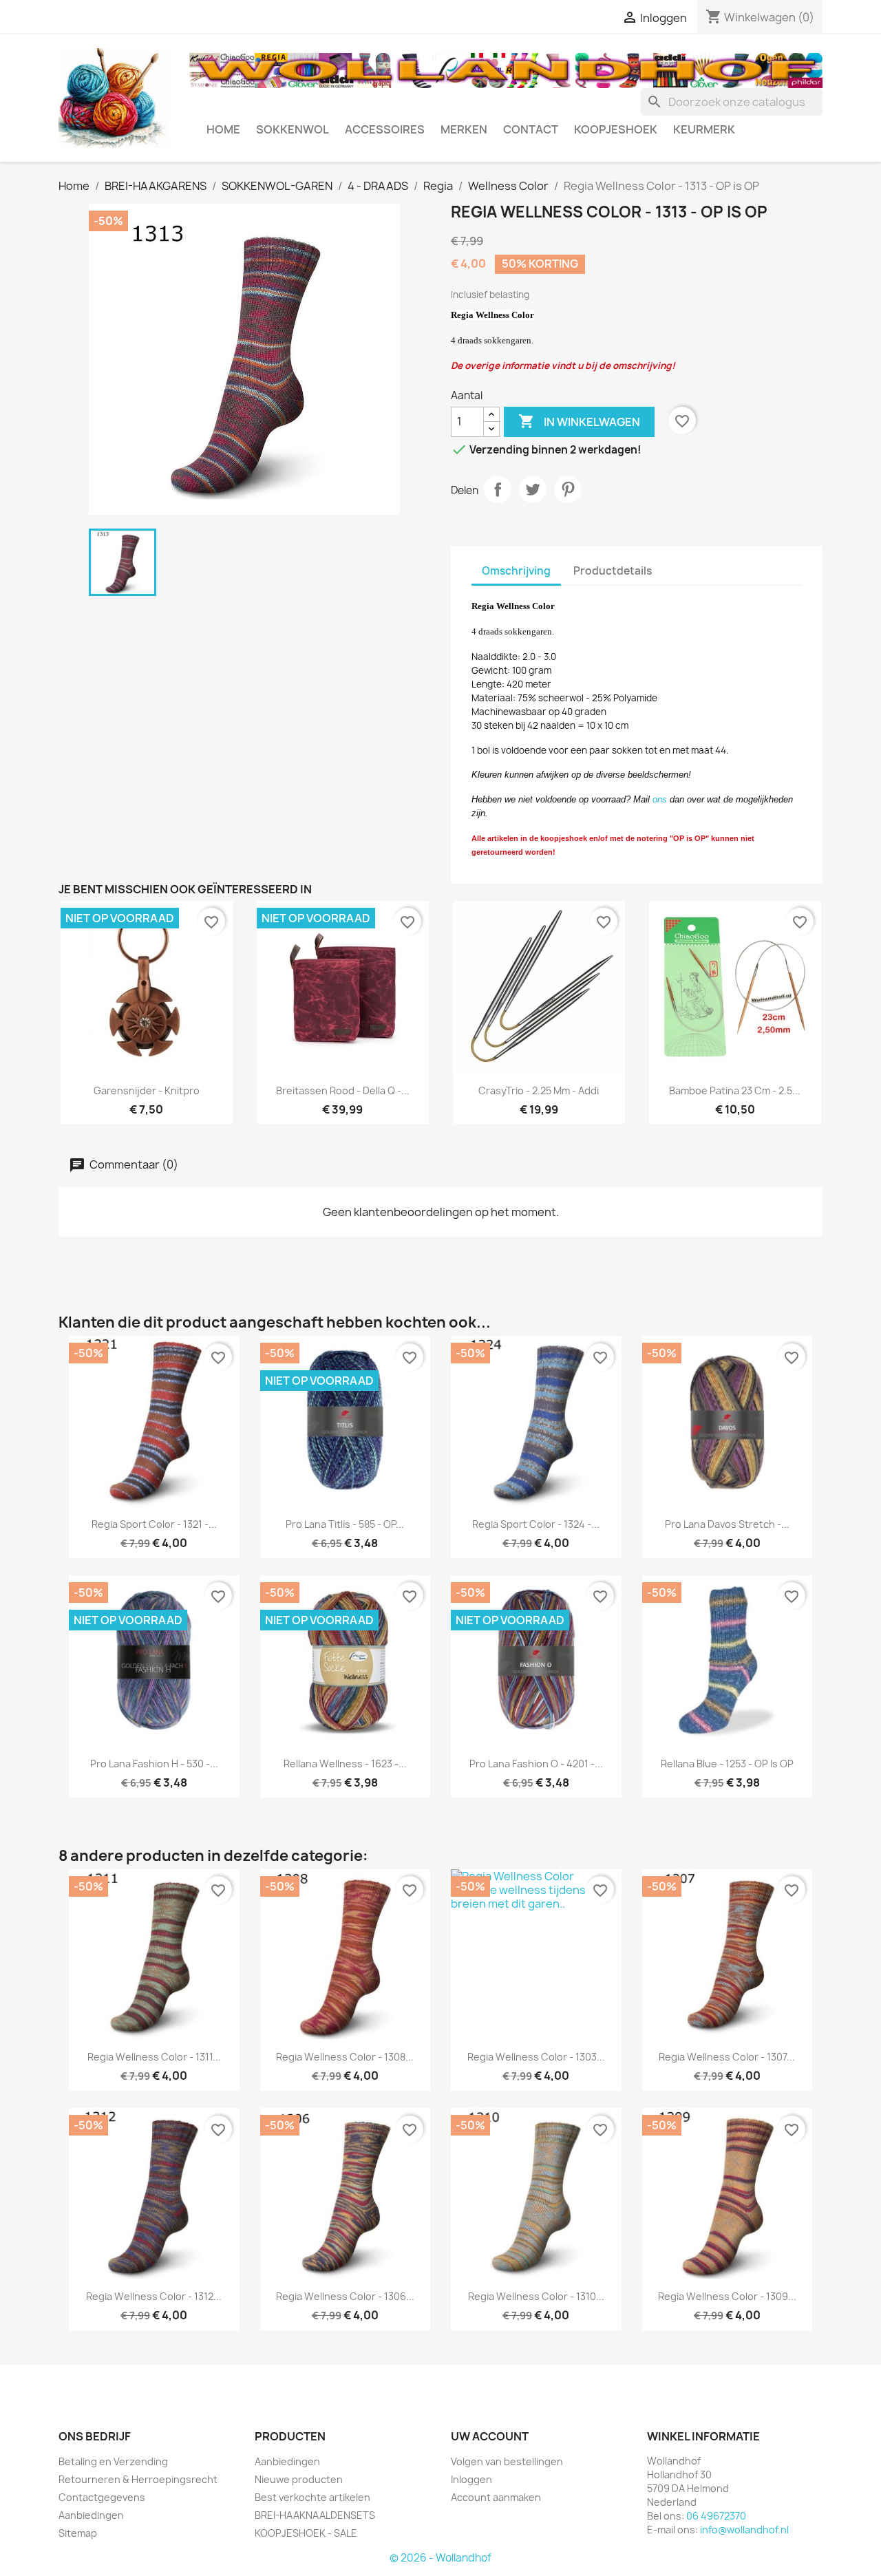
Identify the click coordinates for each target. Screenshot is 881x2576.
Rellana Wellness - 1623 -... (345, 1764)
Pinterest (568, 489)
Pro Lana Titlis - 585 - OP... (345, 1524)
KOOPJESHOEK (616, 129)
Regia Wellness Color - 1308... (345, 2057)
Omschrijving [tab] (516, 571)
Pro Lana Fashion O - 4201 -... (536, 1764)
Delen (498, 489)
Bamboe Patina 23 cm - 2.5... (735, 1090)
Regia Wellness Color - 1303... (536, 2057)
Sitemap (78, 2533)
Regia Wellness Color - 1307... (727, 2057)
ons (660, 799)
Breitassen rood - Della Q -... (343, 1090)
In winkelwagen (579, 421)
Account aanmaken (496, 2497)
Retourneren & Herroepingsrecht (138, 2479)
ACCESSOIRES (385, 129)
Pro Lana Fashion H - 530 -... (154, 1764)
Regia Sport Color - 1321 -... (154, 1524)
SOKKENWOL (293, 129)
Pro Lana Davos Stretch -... (727, 1524)
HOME (223, 129)
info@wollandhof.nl (744, 2530)
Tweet (533, 489)
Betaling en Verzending (113, 2461)
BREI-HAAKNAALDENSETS (315, 2515)
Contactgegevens (102, 2497)
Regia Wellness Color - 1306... (345, 2296)
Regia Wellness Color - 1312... (154, 2296)
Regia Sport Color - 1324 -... (536, 1524)
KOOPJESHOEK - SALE (306, 2533)
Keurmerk (704, 129)
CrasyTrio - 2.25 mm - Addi (539, 1090)
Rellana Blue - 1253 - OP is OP (727, 1764)
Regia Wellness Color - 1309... (727, 2296)
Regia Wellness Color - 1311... (154, 2057)
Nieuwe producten (299, 2479)
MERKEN (464, 129)
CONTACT (531, 129)
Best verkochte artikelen (312, 2497)
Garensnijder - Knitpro (147, 1090)
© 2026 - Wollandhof (440, 2558)
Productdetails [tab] (613, 571)
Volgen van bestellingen (507, 2461)
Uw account (490, 2436)
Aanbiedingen (91, 2515)
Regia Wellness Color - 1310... (536, 2296)
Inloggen (471, 2479)
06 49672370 (716, 2516)
